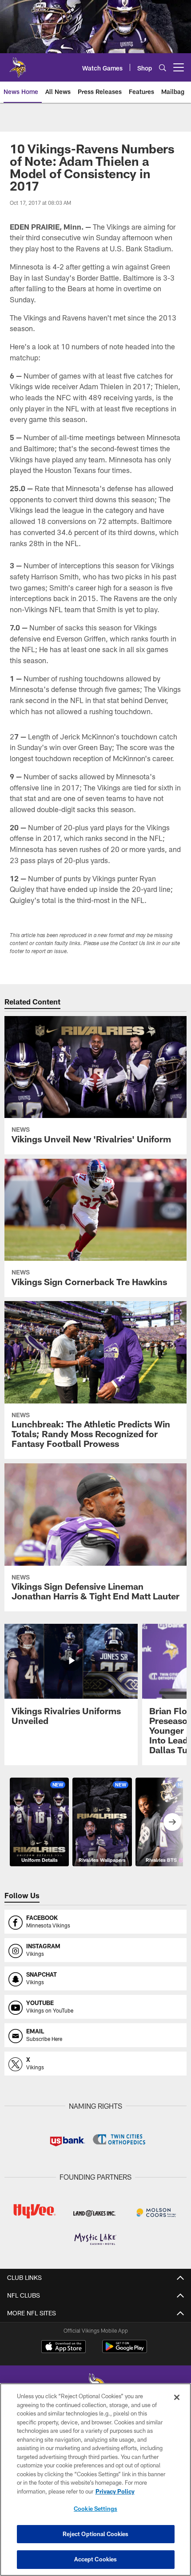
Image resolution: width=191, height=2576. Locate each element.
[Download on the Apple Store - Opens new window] (64, 2348)
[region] (95, 2480)
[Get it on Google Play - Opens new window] (125, 2351)
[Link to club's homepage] (18, 64)
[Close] (177, 2397)
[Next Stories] (172, 1822)
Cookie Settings (95, 2509)
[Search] (163, 68)
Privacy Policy (115, 2491)
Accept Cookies (96, 2559)
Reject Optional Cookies (96, 2534)
